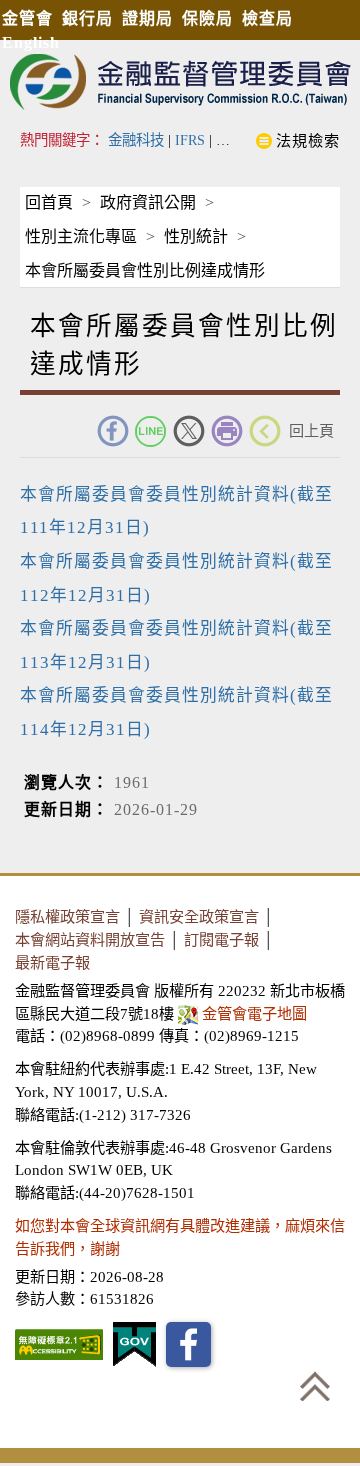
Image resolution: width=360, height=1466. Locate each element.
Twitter (189, 431)
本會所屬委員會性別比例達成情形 (145, 270)
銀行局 (87, 18)
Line (151, 431)
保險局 (207, 18)
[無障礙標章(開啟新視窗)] (59, 1344)
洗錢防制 (244, 140)
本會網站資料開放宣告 (90, 939)
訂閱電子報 (221, 939)
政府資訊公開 (148, 202)
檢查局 (267, 18)
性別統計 (196, 236)
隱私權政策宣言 (67, 916)
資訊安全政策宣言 (199, 916)
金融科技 (136, 140)
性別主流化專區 (81, 236)
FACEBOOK (113, 431)
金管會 (27, 18)
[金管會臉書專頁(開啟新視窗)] (188, 1344)
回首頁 (49, 202)
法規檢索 (308, 140)
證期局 (147, 18)
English (31, 42)
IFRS (190, 140)
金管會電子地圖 (254, 1013)
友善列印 (227, 431)
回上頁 (311, 430)
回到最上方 (315, 1386)
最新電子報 (52, 962)
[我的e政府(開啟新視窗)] (134, 1344)
